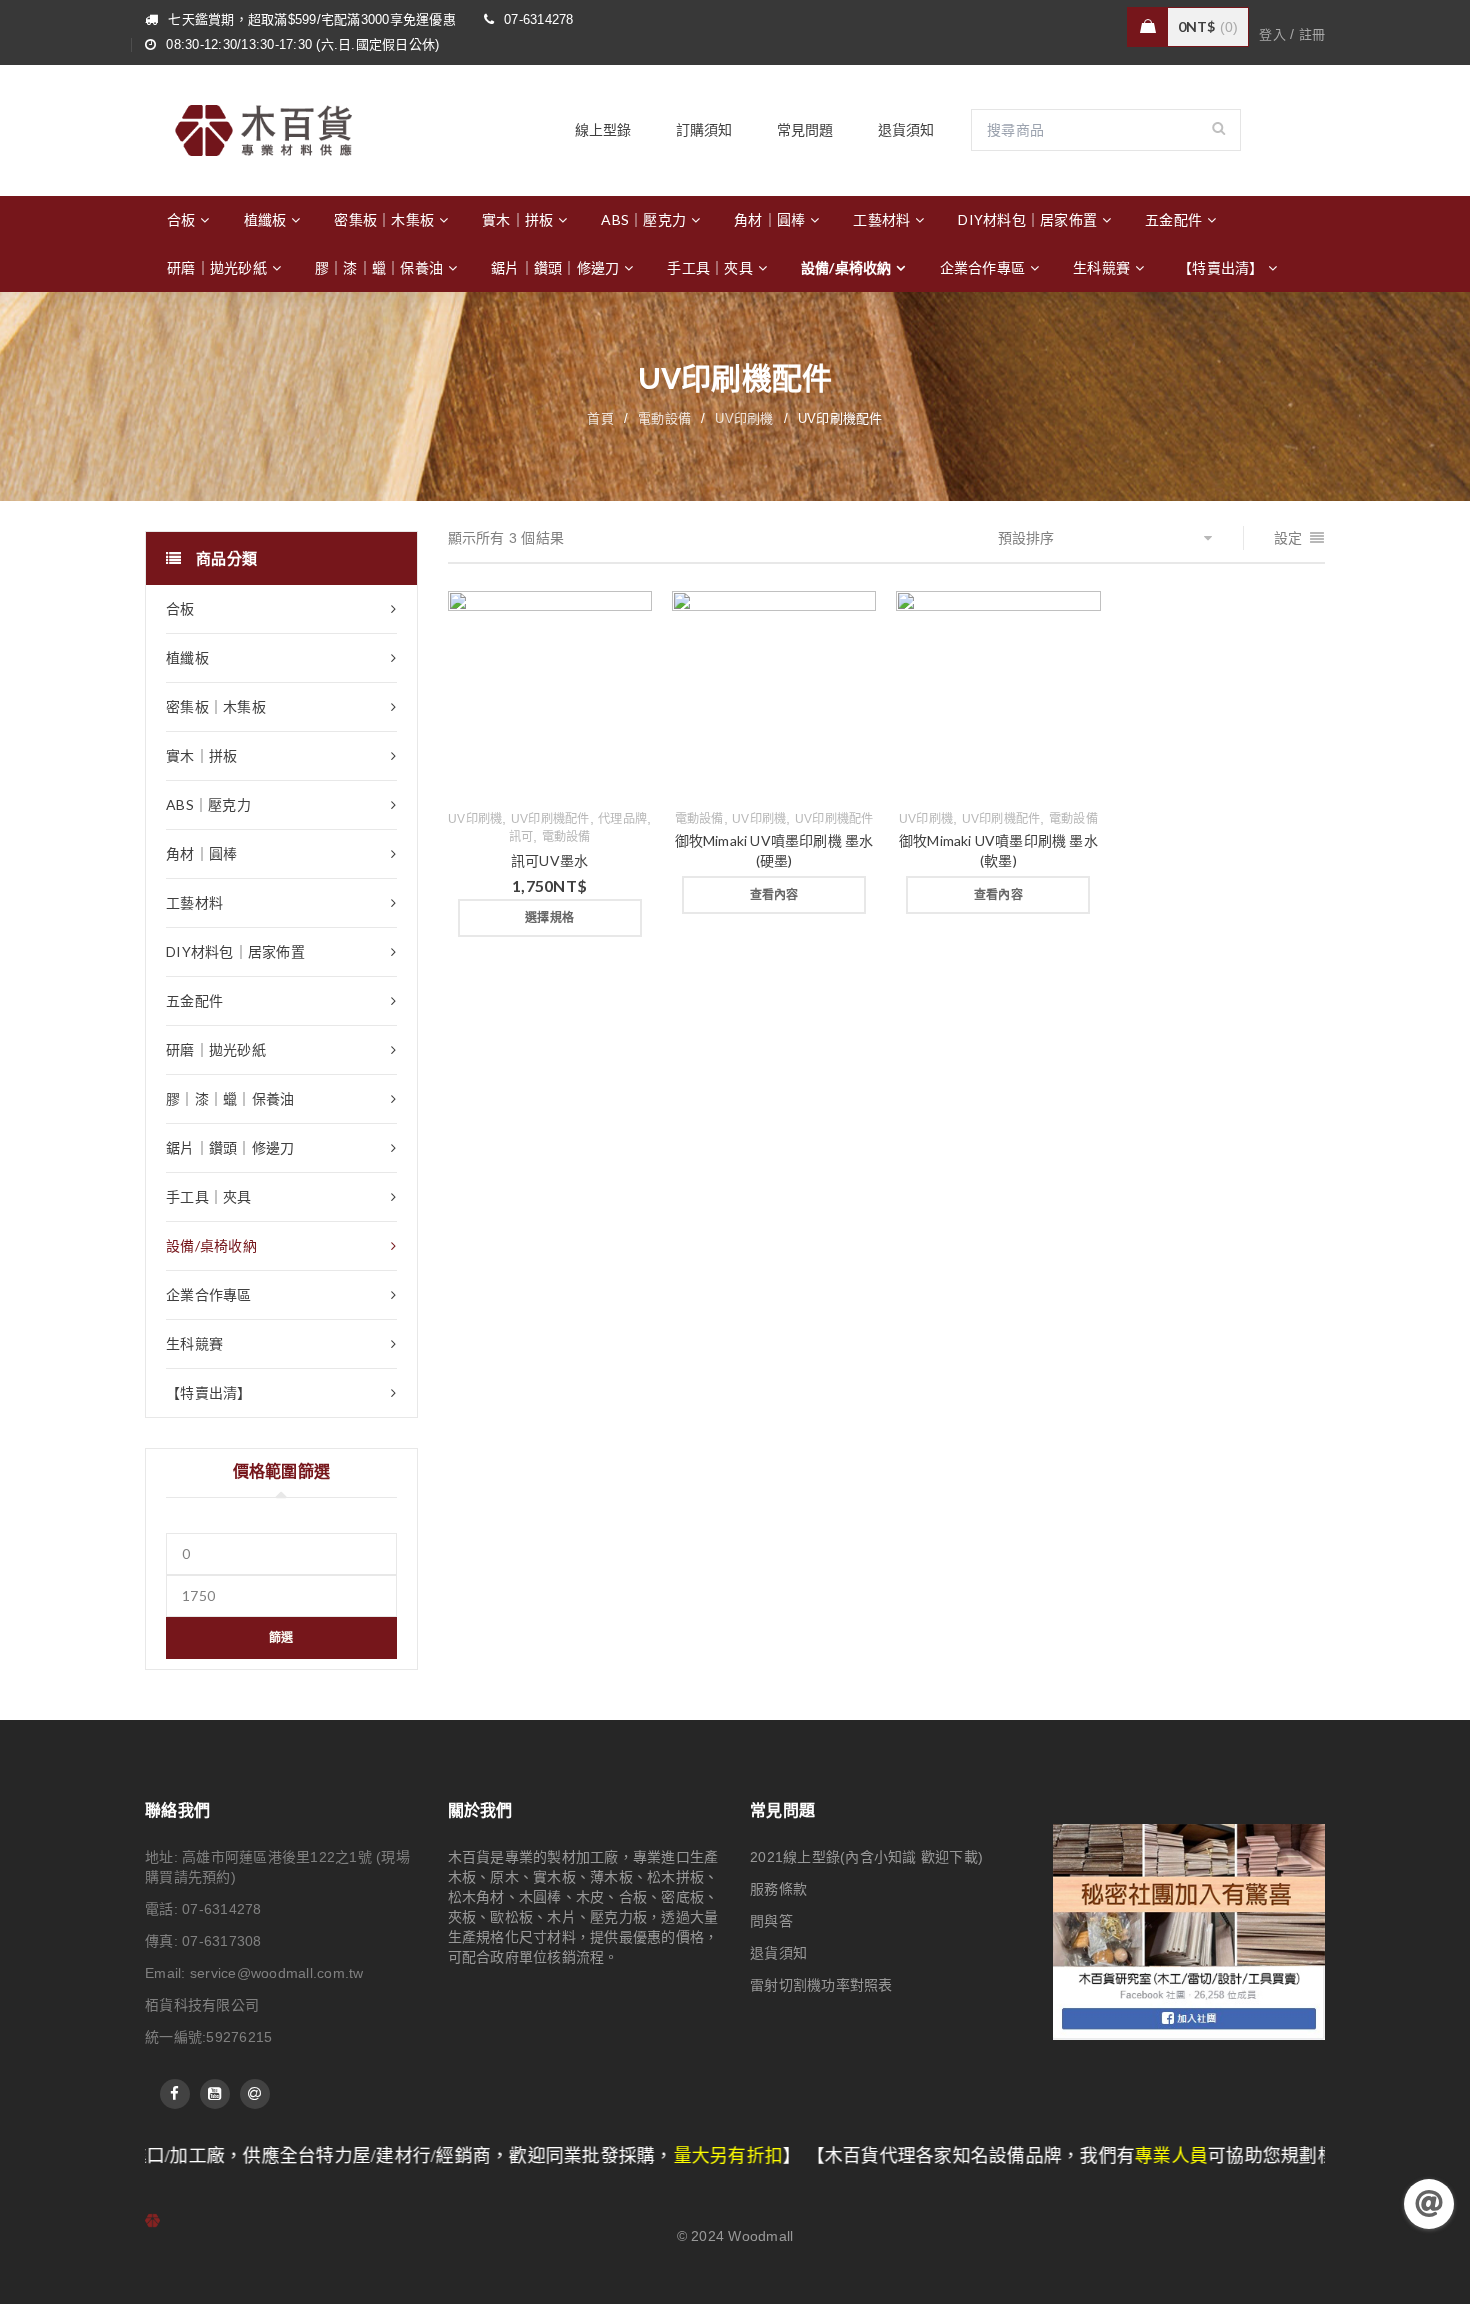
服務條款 (778, 1889)
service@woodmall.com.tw (277, 1973)
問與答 (771, 1921)
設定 (1288, 538)
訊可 (521, 837)
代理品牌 (622, 819)
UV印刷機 (744, 418)
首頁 (600, 418)
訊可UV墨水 (549, 860)
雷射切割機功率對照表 (821, 1985)
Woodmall (760, 2236)
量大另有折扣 (521, 2156)
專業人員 (963, 2156)
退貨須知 (778, 1953)
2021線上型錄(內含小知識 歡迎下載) (866, 1857)
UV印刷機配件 (550, 819)
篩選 (281, 1637)
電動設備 (664, 418)
